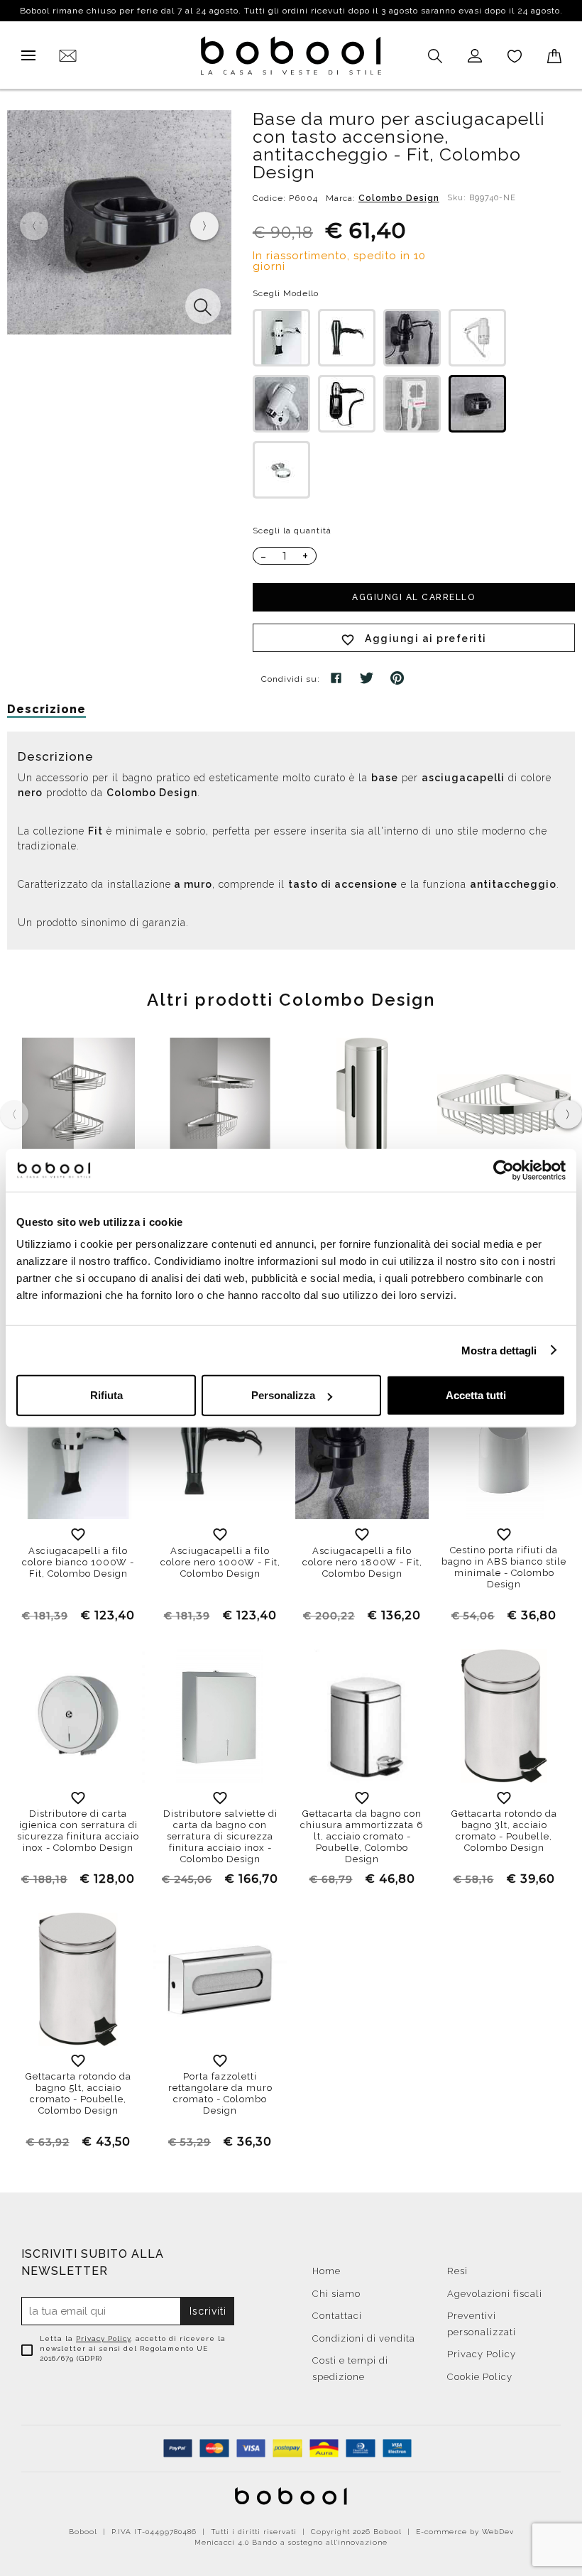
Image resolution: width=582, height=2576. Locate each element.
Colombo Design (399, 198)
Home (326, 2271)
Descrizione (46, 709)
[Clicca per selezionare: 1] (281, 338)
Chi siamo (336, 2294)
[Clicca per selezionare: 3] (412, 338)
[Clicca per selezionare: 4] (477, 338)
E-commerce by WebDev (465, 2532)
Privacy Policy (103, 2338)
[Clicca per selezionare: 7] (412, 404)
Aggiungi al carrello (413, 597)
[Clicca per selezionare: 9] (477, 404)
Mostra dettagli (499, 1350)
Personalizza (283, 1395)
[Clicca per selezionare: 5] (281, 404)
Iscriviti (208, 2311)
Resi (457, 2271)
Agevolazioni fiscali (495, 2294)
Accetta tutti (476, 1395)
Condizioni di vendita (364, 2338)
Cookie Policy (480, 2377)
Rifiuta (106, 1395)
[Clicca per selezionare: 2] (347, 338)
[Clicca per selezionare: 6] (347, 404)
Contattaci (337, 2316)
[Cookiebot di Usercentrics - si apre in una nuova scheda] (504, 1170)
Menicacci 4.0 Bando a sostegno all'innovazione (291, 2542)
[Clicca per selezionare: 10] (281, 470)
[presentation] (204, 226)
